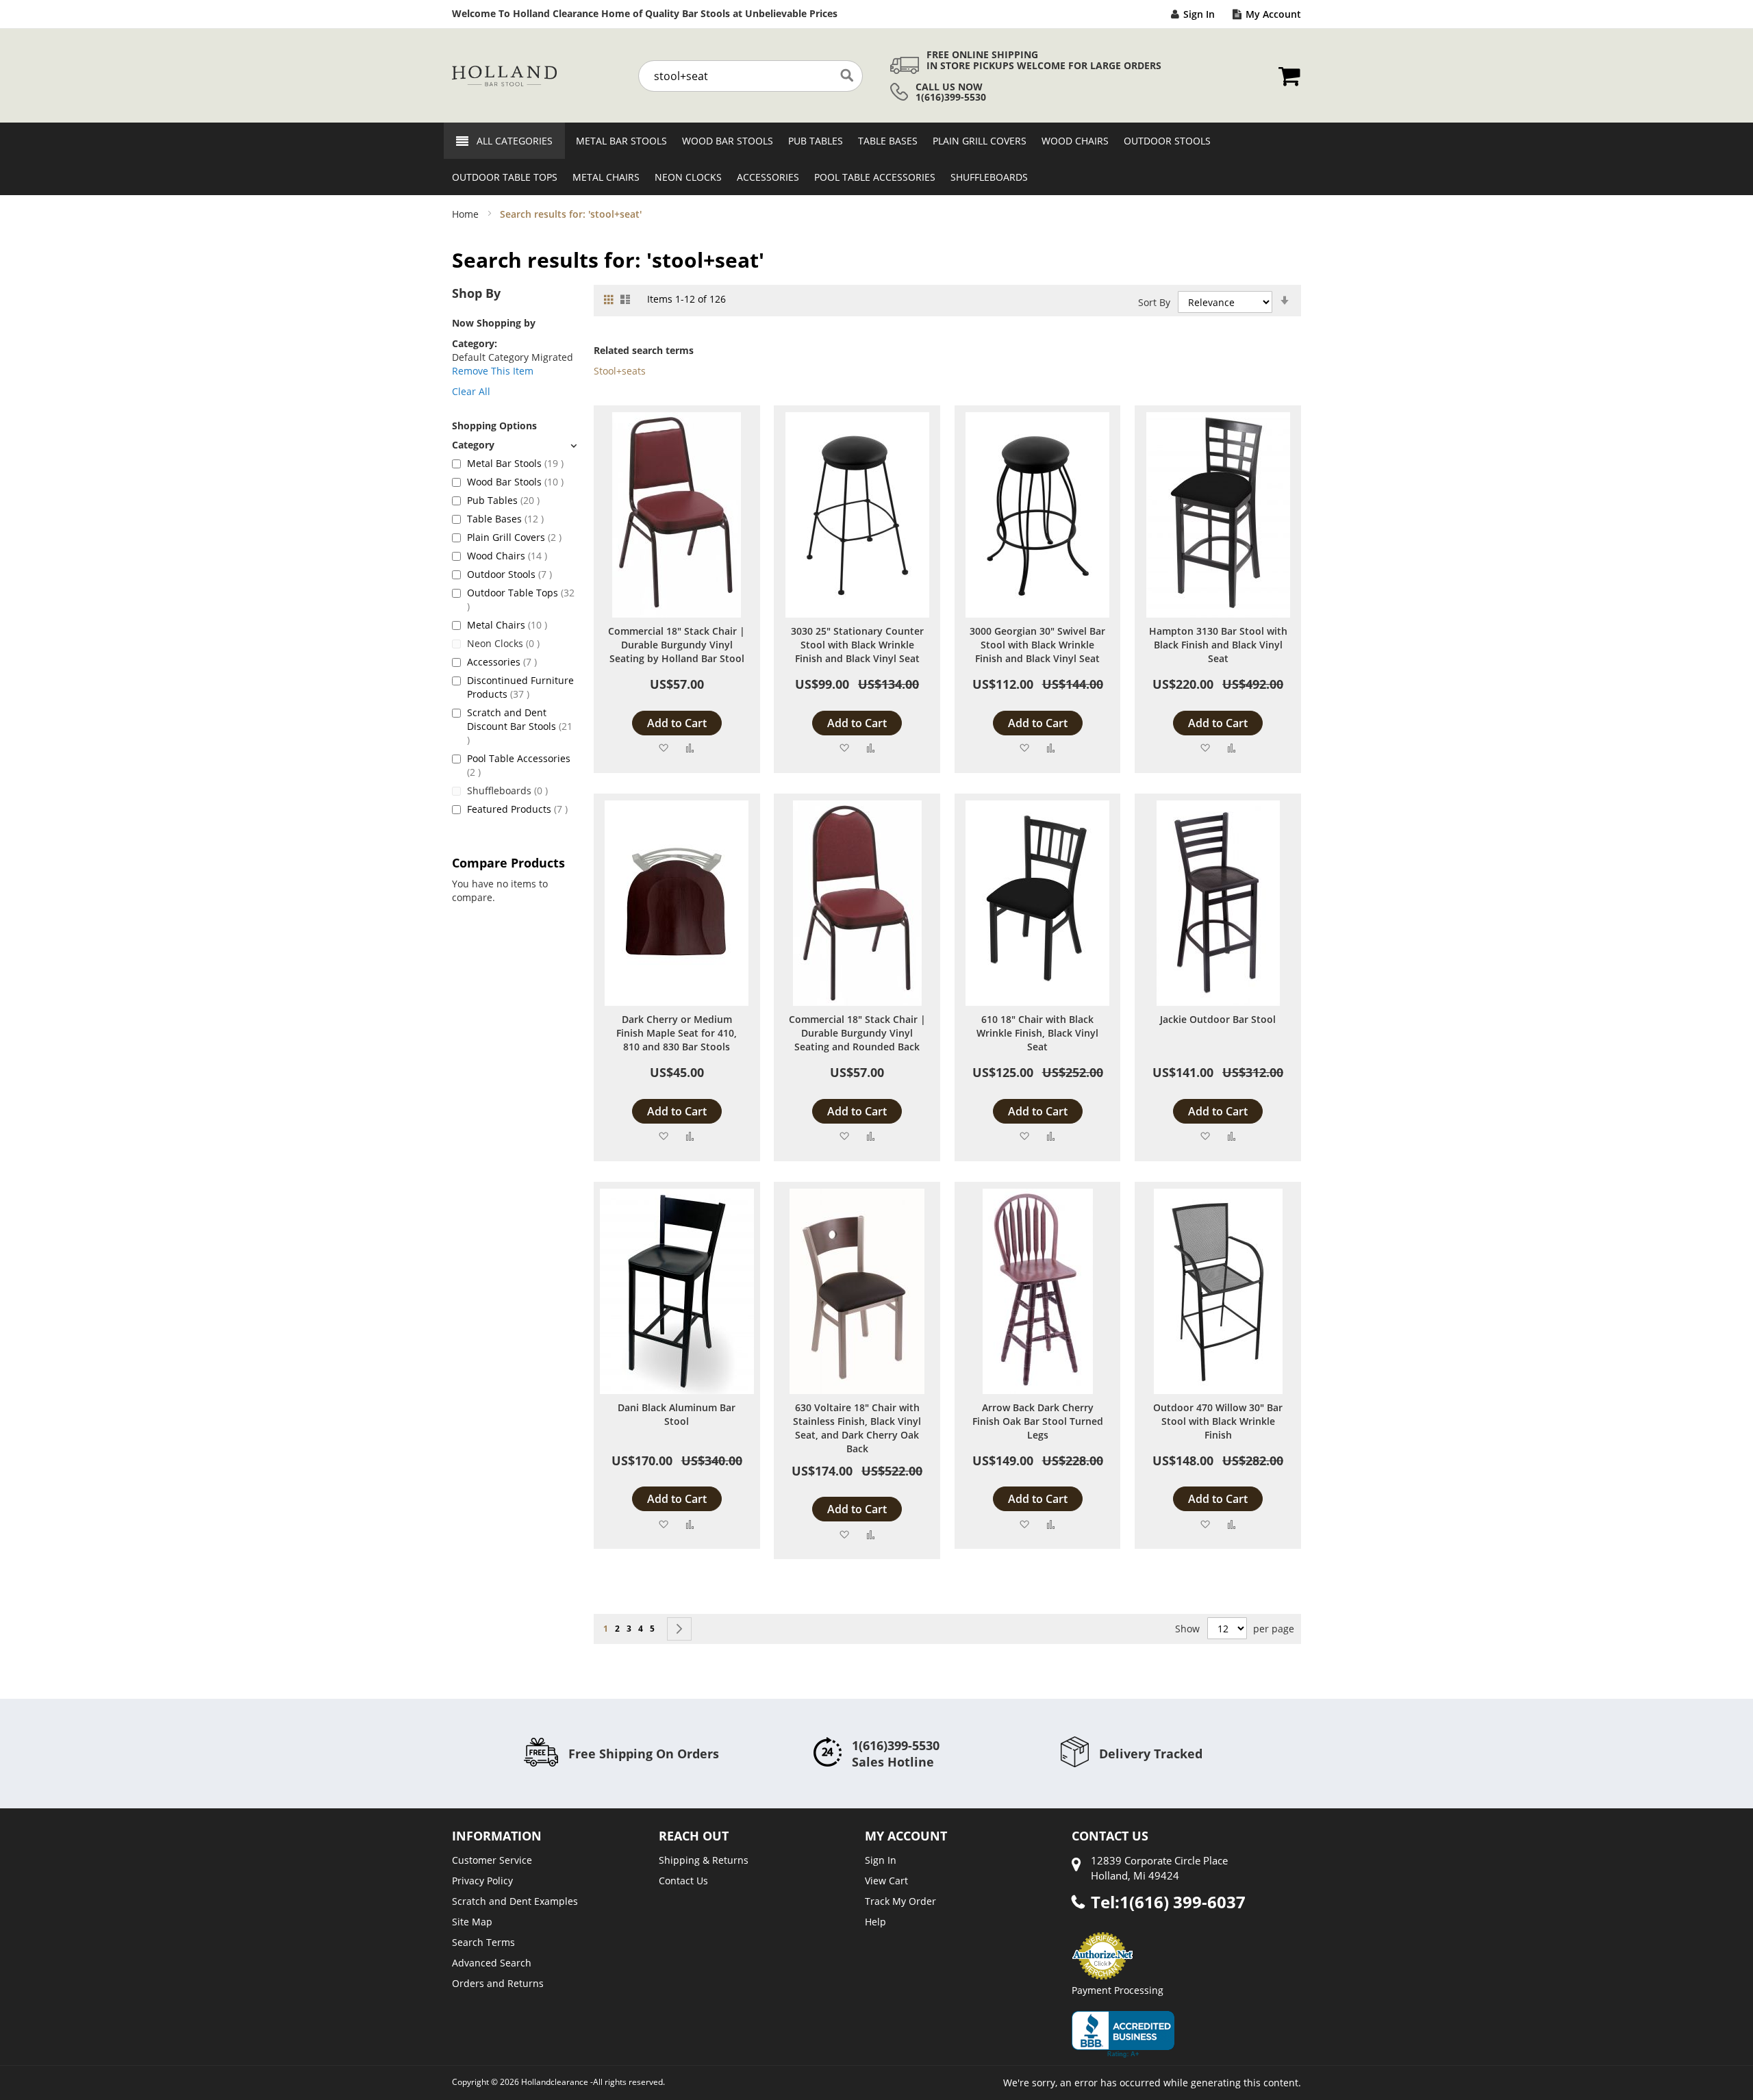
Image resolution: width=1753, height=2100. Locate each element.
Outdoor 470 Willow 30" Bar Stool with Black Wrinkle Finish (1218, 1421)
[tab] (514, 445)
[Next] (679, 1629)
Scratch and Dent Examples (515, 1901)
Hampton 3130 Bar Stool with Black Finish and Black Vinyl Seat (1218, 645)
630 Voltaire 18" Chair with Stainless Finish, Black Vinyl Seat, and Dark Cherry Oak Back (857, 1428)
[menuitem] (617, 141)
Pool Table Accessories (519, 765)
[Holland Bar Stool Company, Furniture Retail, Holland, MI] (1123, 2034)
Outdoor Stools (509, 574)
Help (875, 1922)
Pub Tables (503, 500)
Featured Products (517, 809)
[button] (663, 747)
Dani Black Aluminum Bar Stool (677, 1414)
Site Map (472, 1922)
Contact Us (683, 1881)
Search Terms (483, 1942)
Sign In (1199, 14)
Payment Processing (1118, 1990)
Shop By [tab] (476, 293)
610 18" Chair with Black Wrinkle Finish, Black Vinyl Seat (1037, 1033)
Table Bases (505, 519)
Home (467, 214)
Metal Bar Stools (515, 463)
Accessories (502, 662)
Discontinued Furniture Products (520, 687)
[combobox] (751, 76)
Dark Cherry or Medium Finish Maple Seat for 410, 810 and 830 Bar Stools (677, 1033)
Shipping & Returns (704, 1860)
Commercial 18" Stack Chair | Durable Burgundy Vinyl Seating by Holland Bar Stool (677, 645)
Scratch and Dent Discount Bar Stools (520, 726)
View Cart (886, 1881)
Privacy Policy (482, 1881)
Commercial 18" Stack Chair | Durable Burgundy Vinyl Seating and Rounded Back (857, 1033)
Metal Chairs (507, 625)
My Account (1273, 14)
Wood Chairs (507, 556)
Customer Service (492, 1860)
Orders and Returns (498, 1983)
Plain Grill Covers (514, 537)
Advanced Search (492, 1963)
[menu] (876, 159)
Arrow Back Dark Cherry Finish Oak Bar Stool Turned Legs (1038, 1421)
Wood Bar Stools (515, 482)
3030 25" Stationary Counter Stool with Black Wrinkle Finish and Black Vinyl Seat (857, 645)
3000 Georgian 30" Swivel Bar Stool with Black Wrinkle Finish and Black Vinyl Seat (1037, 645)
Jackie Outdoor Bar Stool (1218, 1019)
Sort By (1154, 302)
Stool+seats (620, 371)
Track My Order (900, 1901)
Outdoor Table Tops (521, 599)
